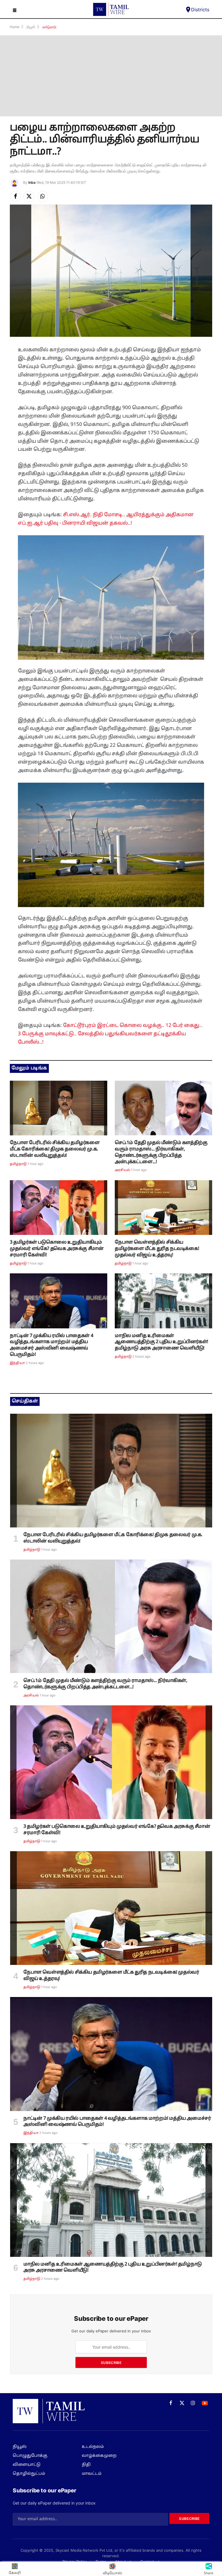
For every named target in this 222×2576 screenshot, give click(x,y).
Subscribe (111, 2363)
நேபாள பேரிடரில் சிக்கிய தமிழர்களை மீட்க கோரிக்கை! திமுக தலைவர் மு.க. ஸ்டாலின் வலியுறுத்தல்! (55, 1149)
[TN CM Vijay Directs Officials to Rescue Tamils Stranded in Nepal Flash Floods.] (163, 1208)
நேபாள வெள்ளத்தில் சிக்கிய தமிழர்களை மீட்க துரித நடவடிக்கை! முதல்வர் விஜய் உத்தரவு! (157, 1249)
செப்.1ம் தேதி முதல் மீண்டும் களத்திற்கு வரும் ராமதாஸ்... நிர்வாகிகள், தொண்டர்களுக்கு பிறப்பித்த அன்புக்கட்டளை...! (161, 1152)
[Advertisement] (111, 76)
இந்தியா (17, 1363)
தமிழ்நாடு (18, 1164)
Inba (32, 182)
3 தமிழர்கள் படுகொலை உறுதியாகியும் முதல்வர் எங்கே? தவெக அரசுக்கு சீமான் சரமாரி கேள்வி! (57, 1249)
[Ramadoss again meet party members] (163, 1108)
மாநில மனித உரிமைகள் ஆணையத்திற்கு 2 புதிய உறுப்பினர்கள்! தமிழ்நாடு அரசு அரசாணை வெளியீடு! (161, 1342)
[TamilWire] (111, 9)
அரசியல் (122, 1170)
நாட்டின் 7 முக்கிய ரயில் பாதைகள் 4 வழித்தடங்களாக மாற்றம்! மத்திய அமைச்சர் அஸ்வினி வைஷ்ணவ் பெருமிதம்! (51, 1345)
